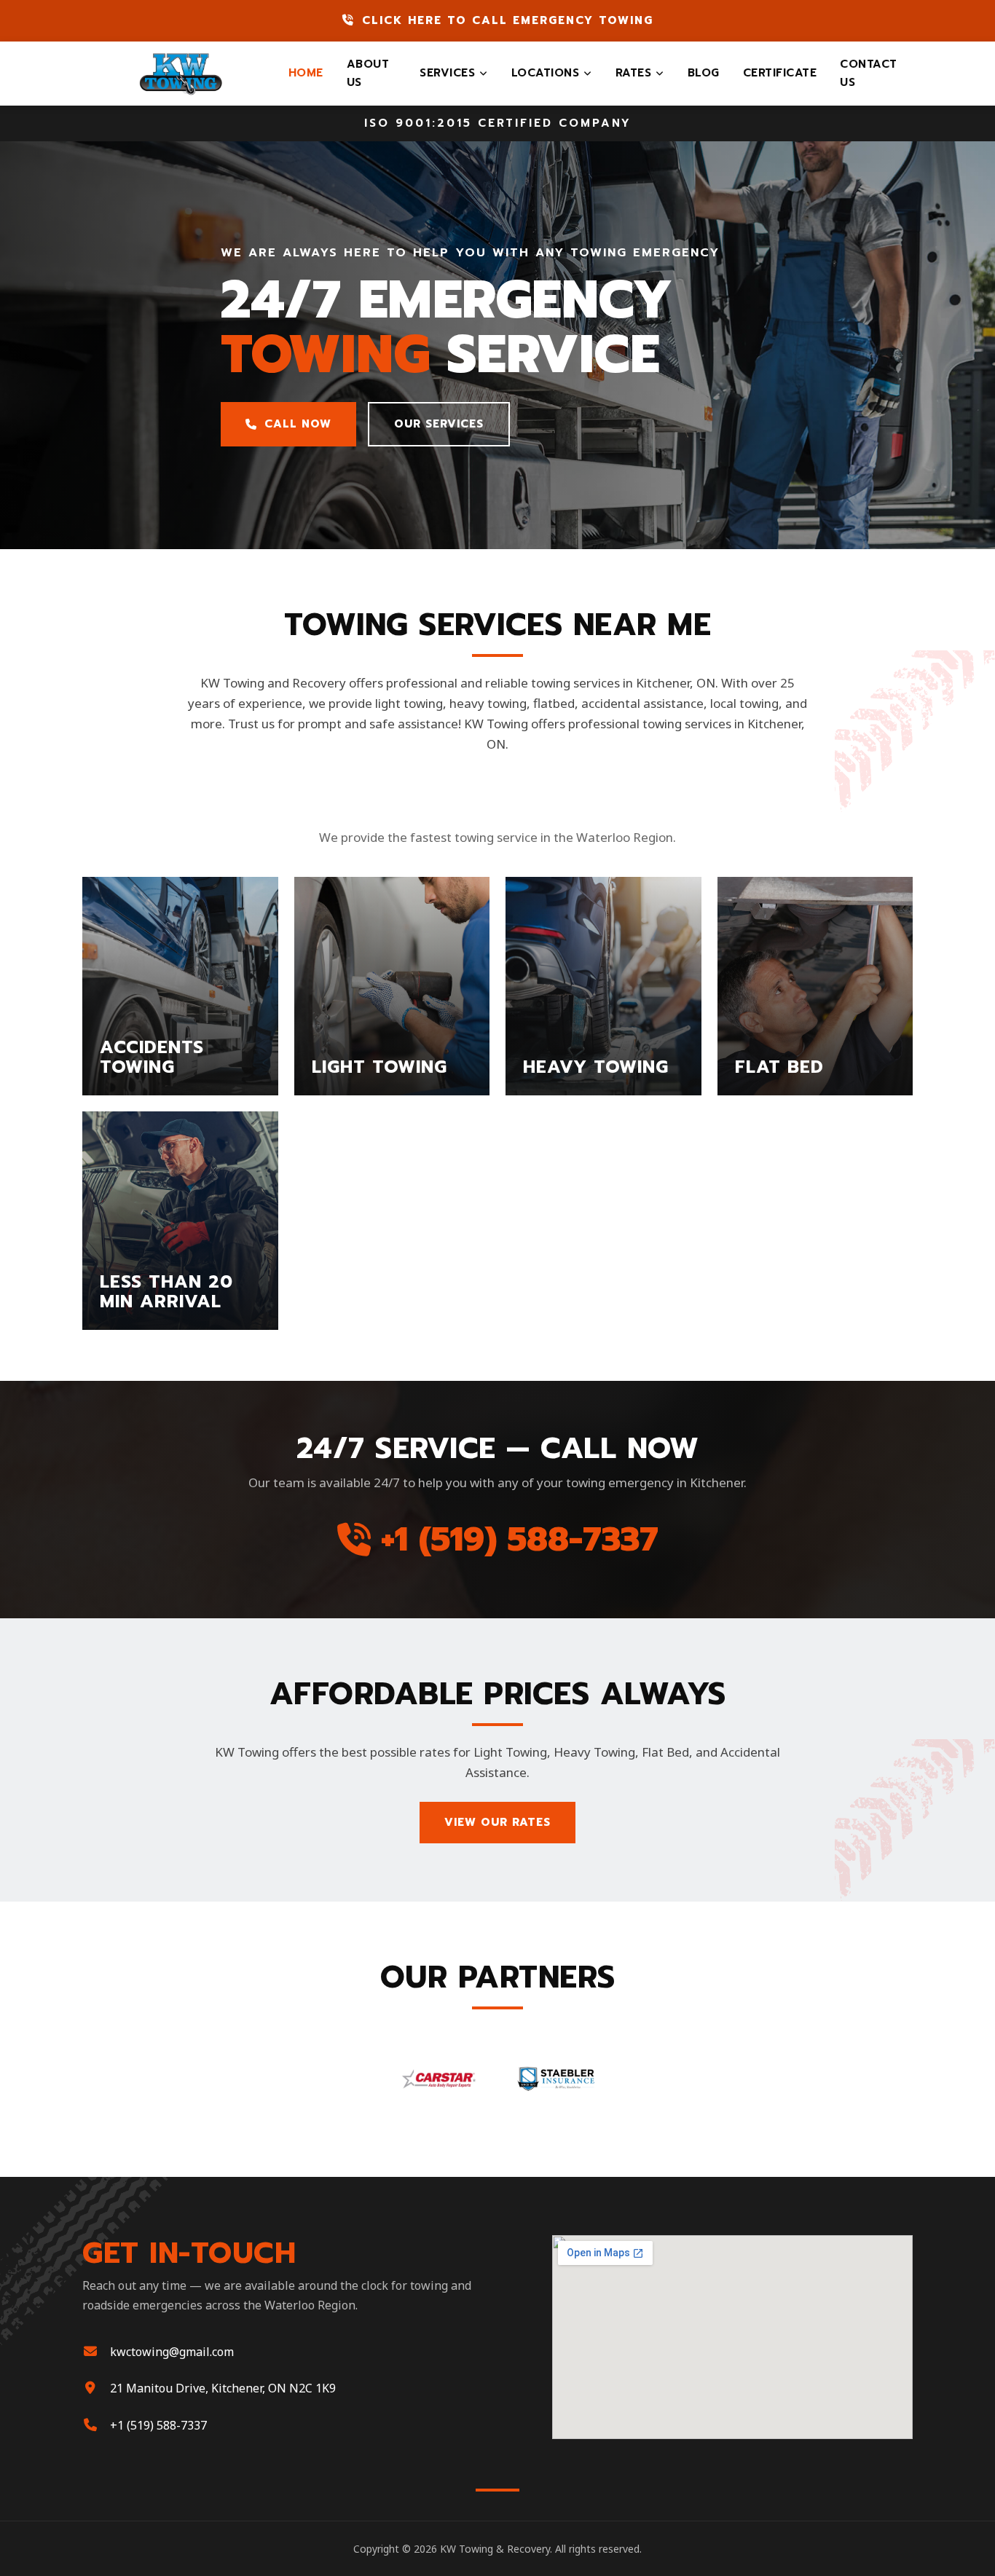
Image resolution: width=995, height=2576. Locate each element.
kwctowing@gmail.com (172, 2352)
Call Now (298, 424)
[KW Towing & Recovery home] (180, 74)
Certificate (780, 73)
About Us (368, 73)
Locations (546, 73)
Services (447, 73)
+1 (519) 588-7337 (520, 1539)
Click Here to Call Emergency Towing (508, 20)
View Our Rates (497, 1822)
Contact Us (869, 73)
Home (306, 73)
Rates (634, 73)
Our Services (439, 424)
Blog (704, 73)
